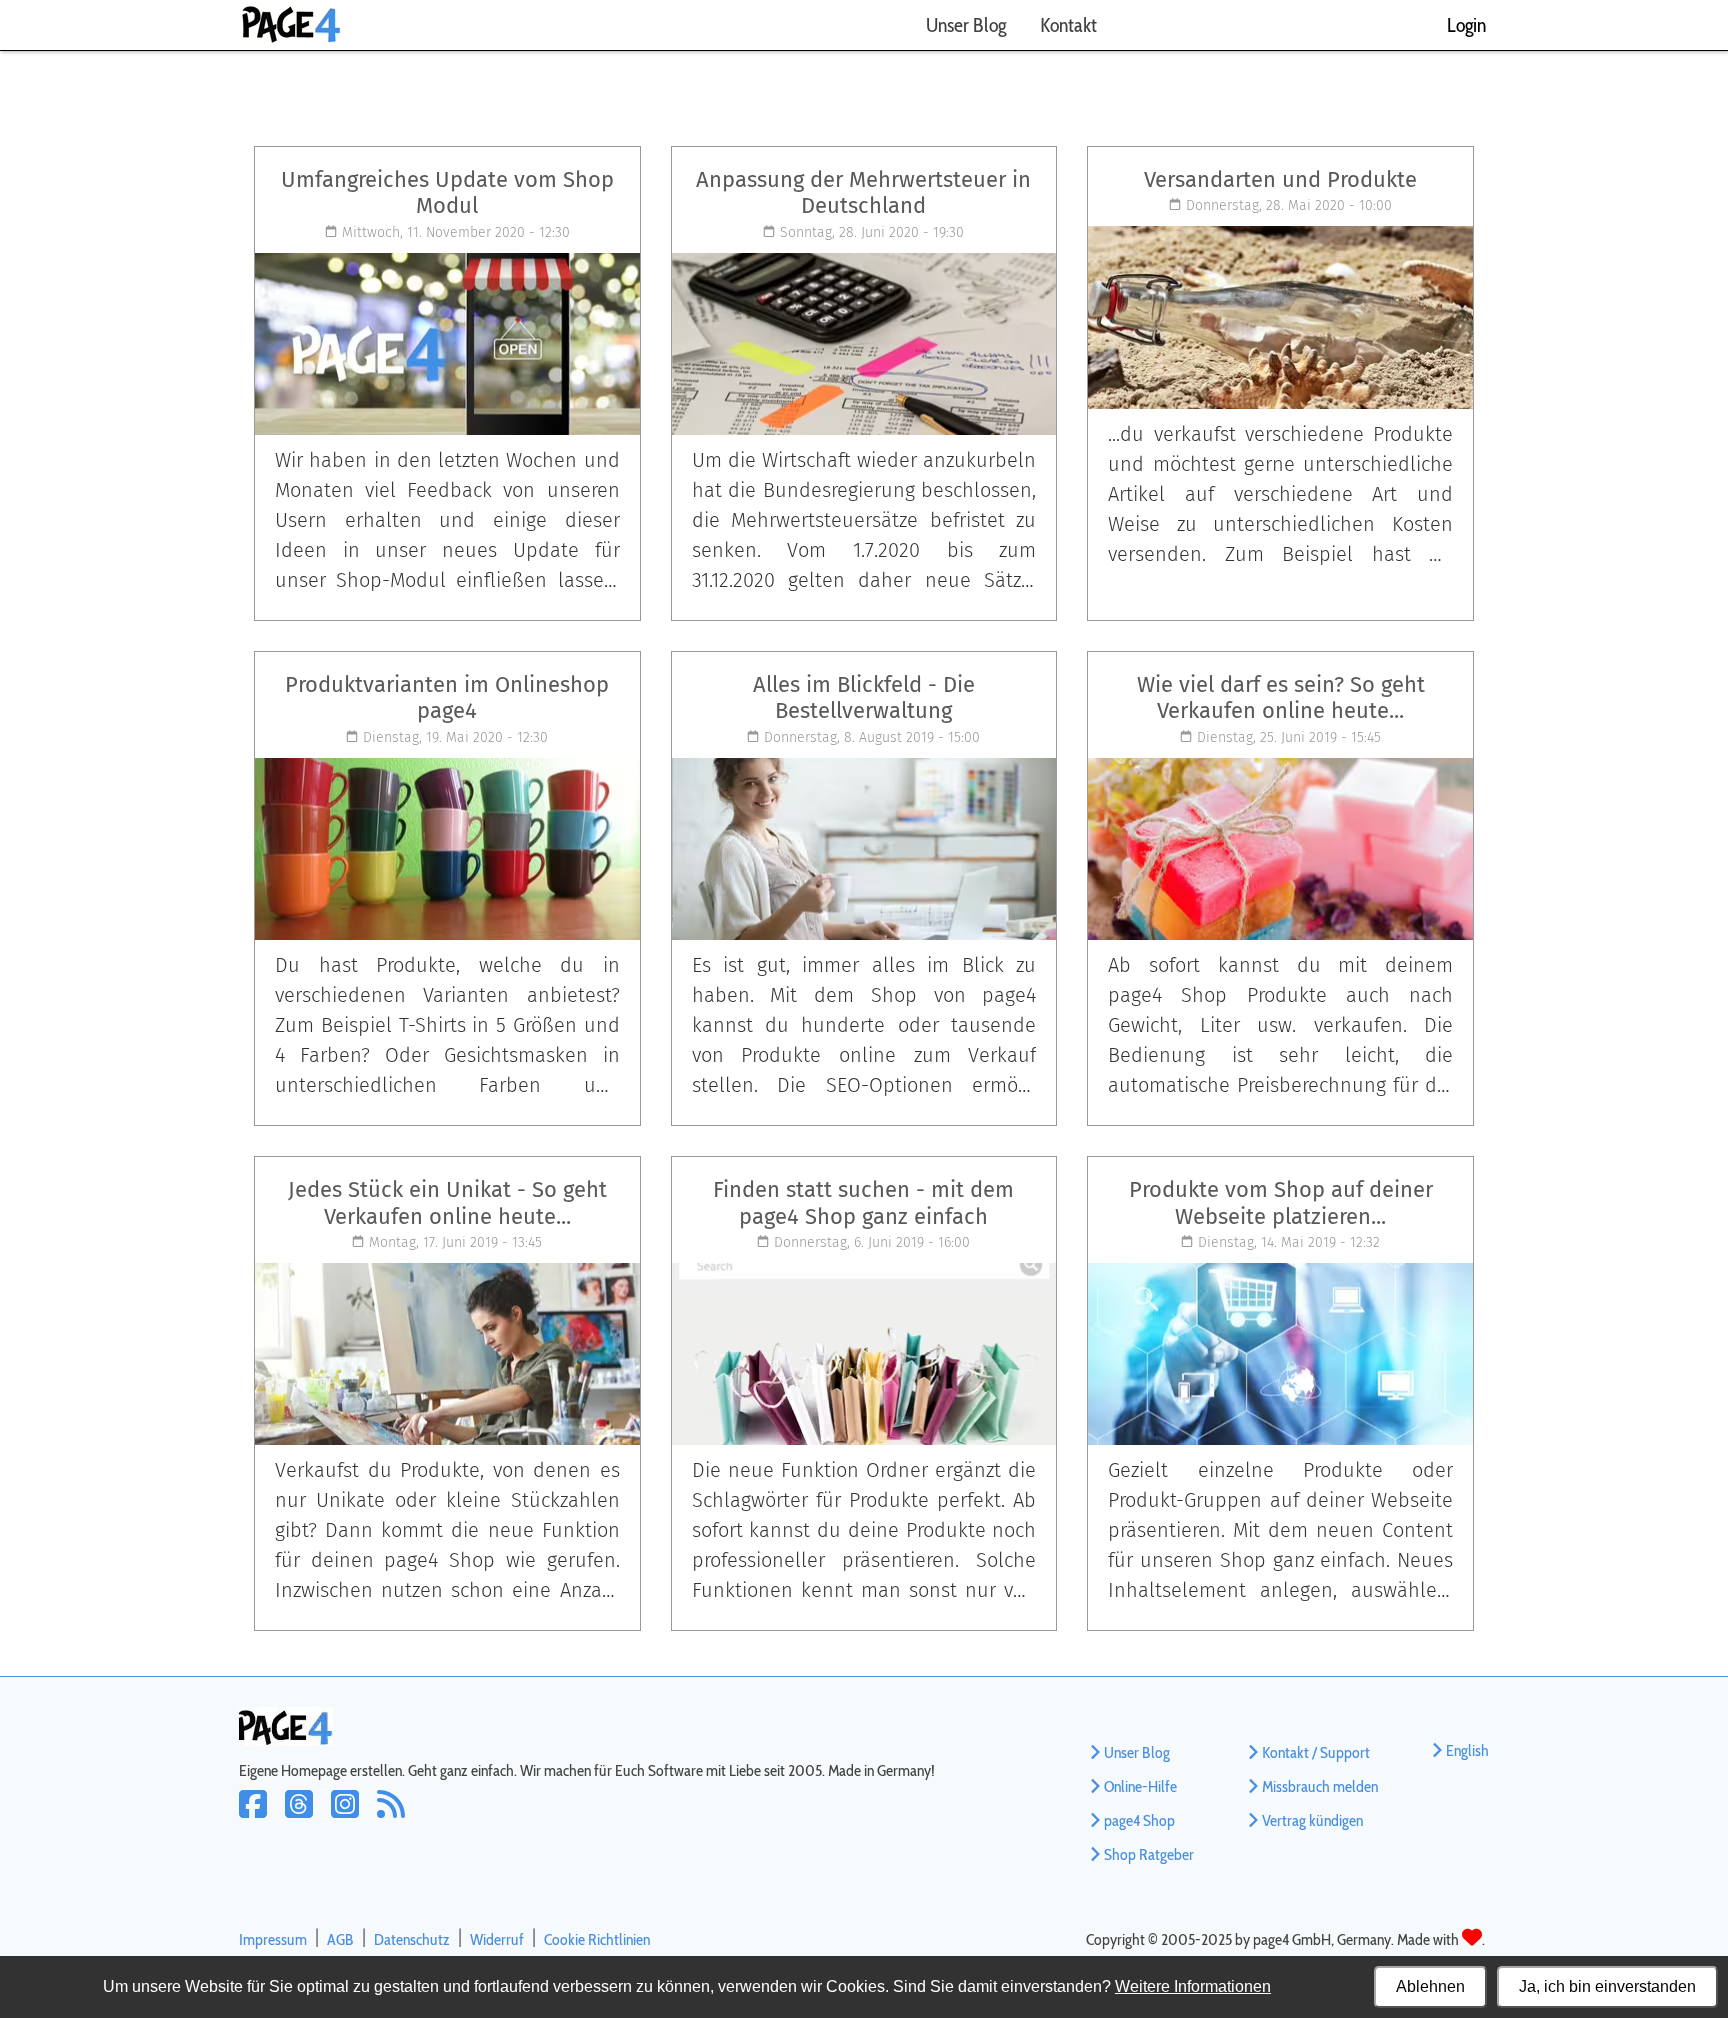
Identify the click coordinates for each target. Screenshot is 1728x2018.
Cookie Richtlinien (597, 1939)
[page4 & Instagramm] (354, 1817)
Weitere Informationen (1193, 1986)
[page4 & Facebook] (262, 1817)
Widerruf (497, 1939)
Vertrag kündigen (1312, 1820)
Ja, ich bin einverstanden (1607, 1986)
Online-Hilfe (1140, 1786)
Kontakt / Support (1316, 1752)
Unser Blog (966, 25)
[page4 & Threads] (308, 1817)
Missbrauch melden (1320, 1786)
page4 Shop (1139, 1820)
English (1467, 1750)
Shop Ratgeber (1149, 1854)
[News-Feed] (397, 1817)
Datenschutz (412, 1939)
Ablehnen (1430, 1986)
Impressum (273, 1939)
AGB (340, 1939)
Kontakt (1068, 25)
